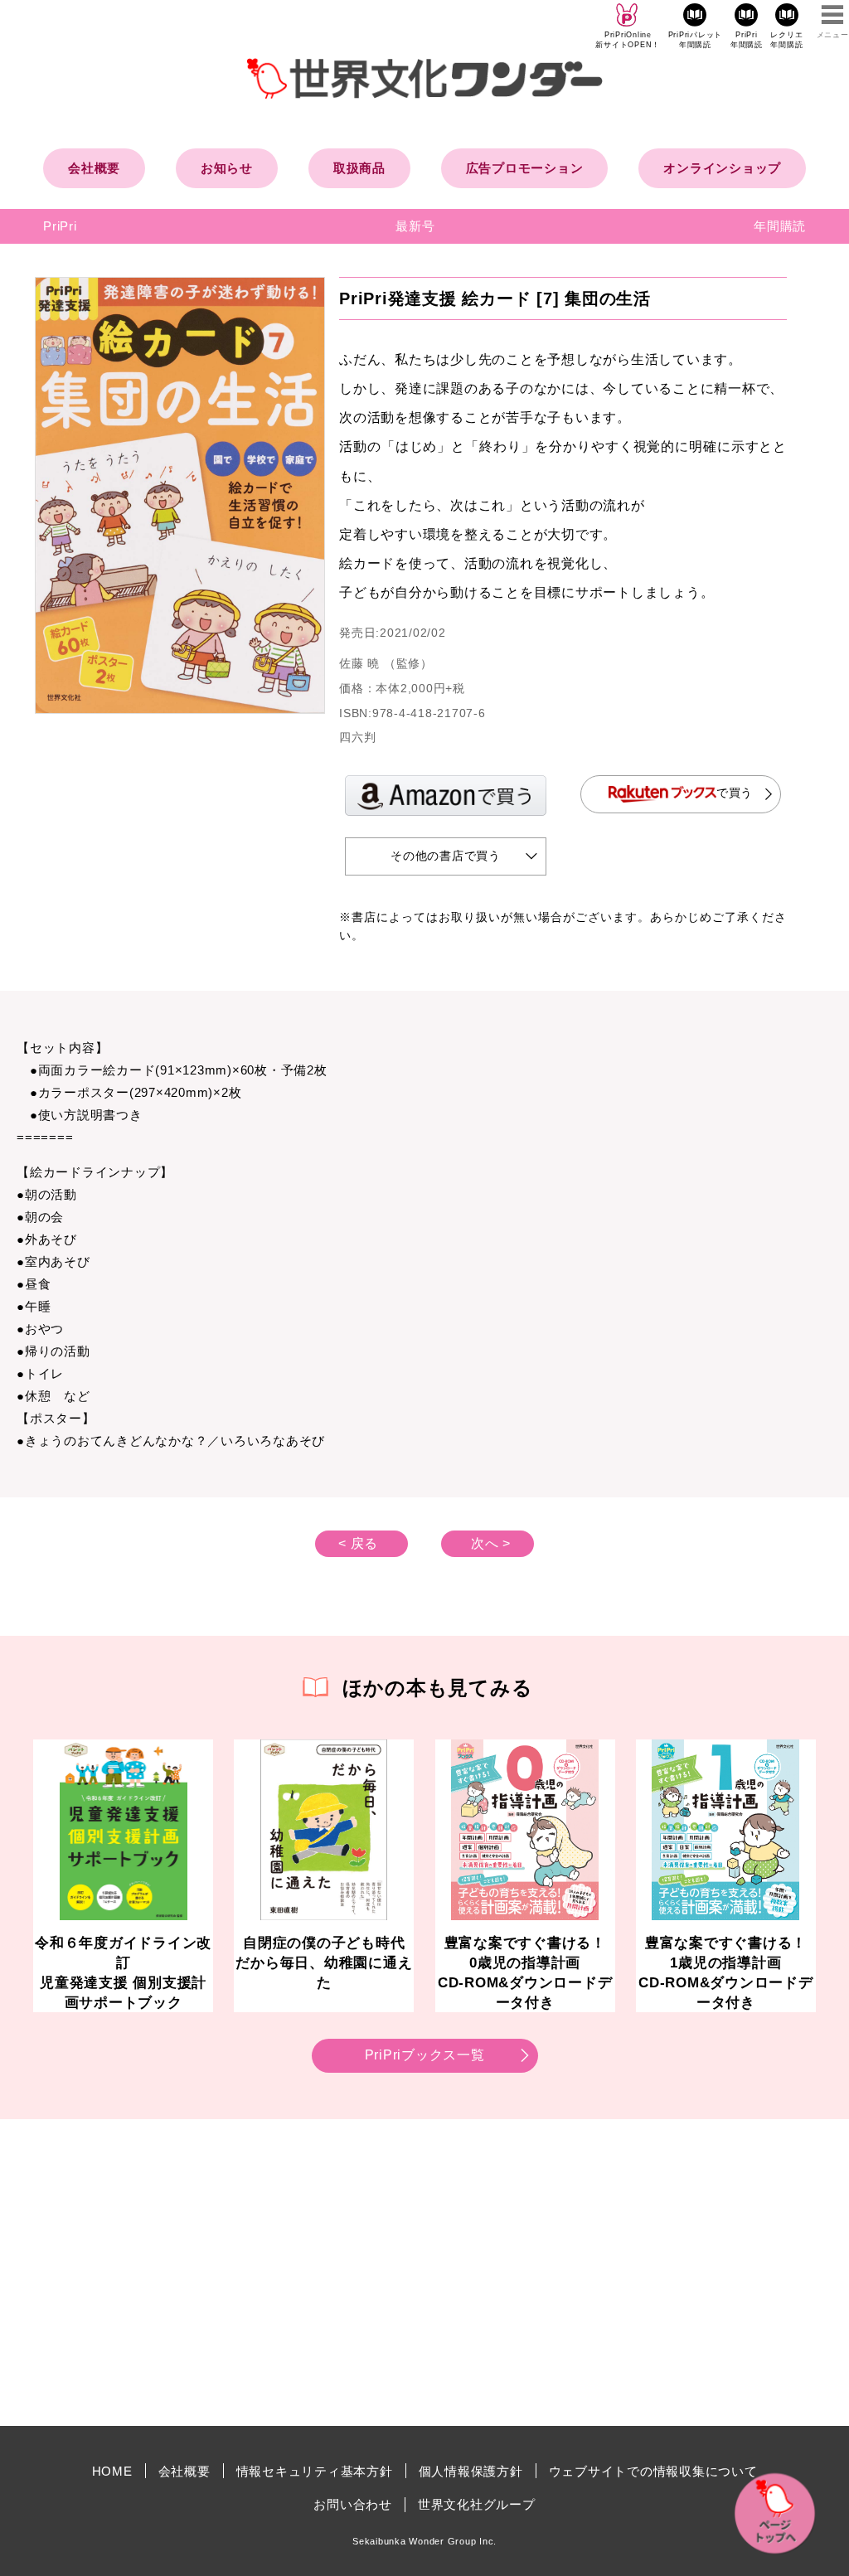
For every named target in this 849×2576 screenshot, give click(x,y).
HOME (112, 2471)
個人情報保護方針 (471, 2471)
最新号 (415, 226)
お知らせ (227, 168)
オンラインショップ (722, 168)
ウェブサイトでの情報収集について (653, 2471)
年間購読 (780, 226)
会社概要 (94, 168)
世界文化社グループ (477, 2504)
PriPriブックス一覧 (425, 2055)
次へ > (491, 1543)
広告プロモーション (525, 168)
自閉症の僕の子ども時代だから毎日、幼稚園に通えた (324, 1962)
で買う (735, 793)
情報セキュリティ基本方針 (315, 2471)
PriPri (60, 226)
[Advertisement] (284, 2273)
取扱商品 (359, 168)
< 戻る (358, 1543)
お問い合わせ (353, 2504)
